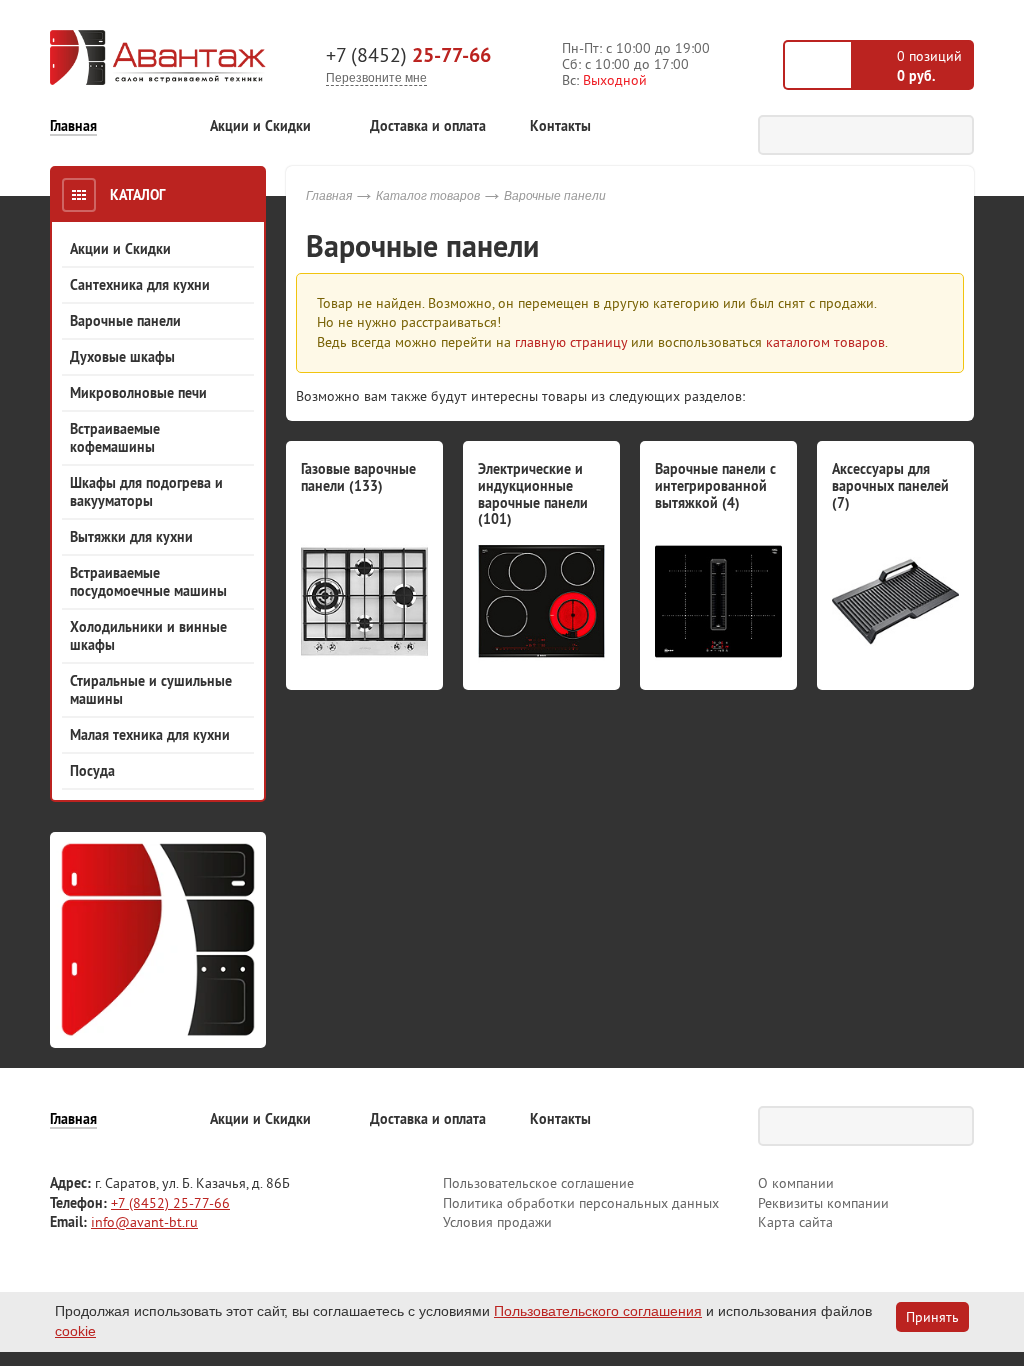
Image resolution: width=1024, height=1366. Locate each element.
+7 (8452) (408, 55)
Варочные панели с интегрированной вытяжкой (715, 486)
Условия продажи (497, 1222)
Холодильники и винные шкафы (148, 636)
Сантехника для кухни (140, 285)
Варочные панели (125, 321)
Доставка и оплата (428, 126)
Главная (73, 126)
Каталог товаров (428, 196)
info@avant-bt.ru (144, 1222)
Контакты (560, 126)
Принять (932, 1317)
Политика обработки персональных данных (581, 1203)
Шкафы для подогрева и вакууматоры (146, 492)
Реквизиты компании (823, 1203)
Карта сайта (795, 1222)
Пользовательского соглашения (598, 1311)
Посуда (92, 771)
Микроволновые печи (138, 393)
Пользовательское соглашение (538, 1183)
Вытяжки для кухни (131, 537)
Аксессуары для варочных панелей (890, 486)
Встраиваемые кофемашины (115, 438)
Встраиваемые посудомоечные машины (148, 582)
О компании (796, 1183)
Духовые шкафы (122, 357)
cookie (75, 1331)
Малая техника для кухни (150, 735)
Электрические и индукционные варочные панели (533, 494)
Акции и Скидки (260, 126)
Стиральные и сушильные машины (151, 690)
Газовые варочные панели (358, 477)
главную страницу (571, 342)
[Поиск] (954, 135)
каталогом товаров (825, 342)
